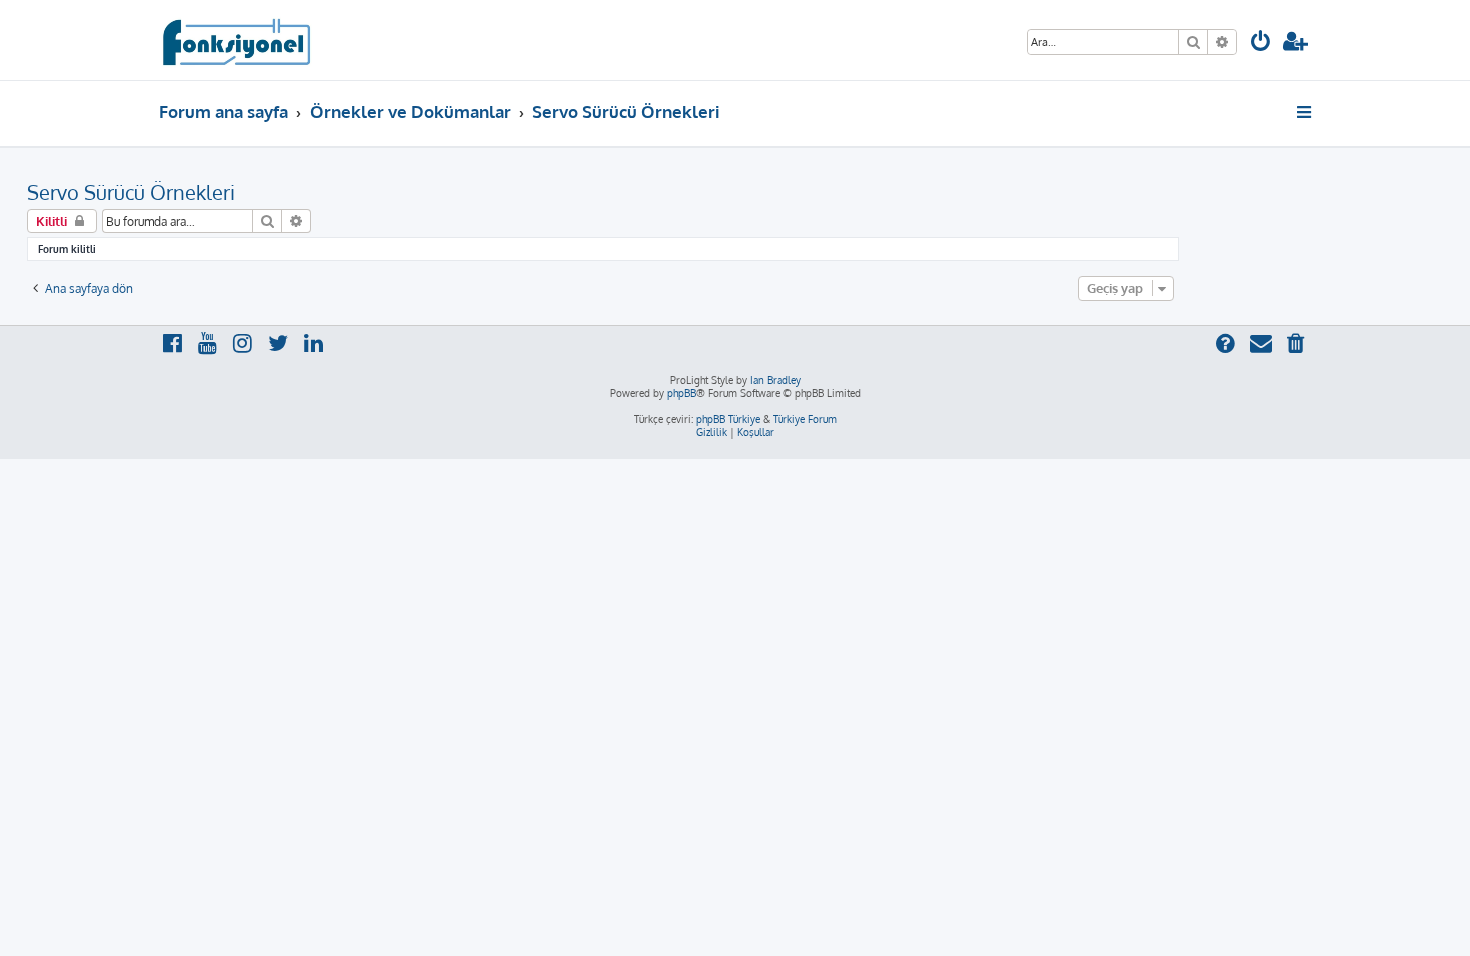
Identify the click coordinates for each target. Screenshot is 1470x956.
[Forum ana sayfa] (235, 40)
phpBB (681, 393)
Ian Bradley (775, 380)
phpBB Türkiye (728, 419)
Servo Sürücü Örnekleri (131, 192)
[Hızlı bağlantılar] (1305, 112)
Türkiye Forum (805, 419)
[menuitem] (1261, 43)
